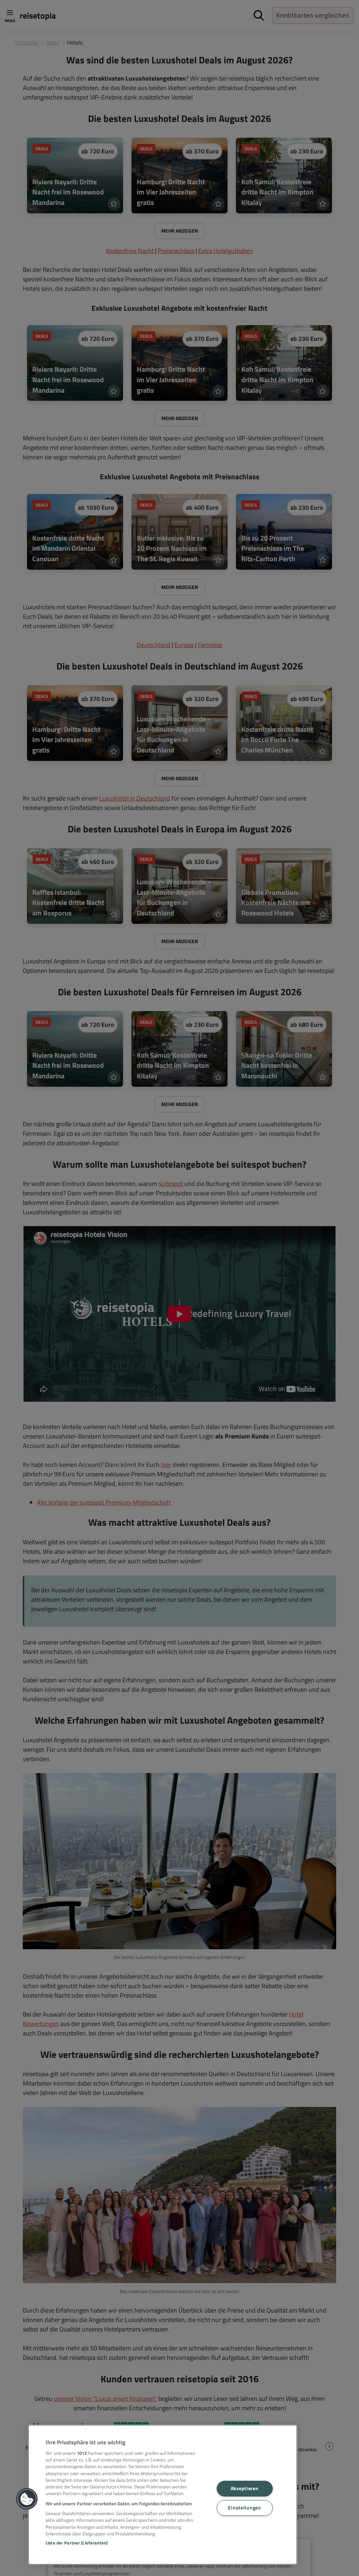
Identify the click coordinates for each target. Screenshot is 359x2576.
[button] (27, 2499)
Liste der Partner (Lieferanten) (77, 2543)
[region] (163, 2495)
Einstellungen (244, 2508)
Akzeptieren (245, 2488)
